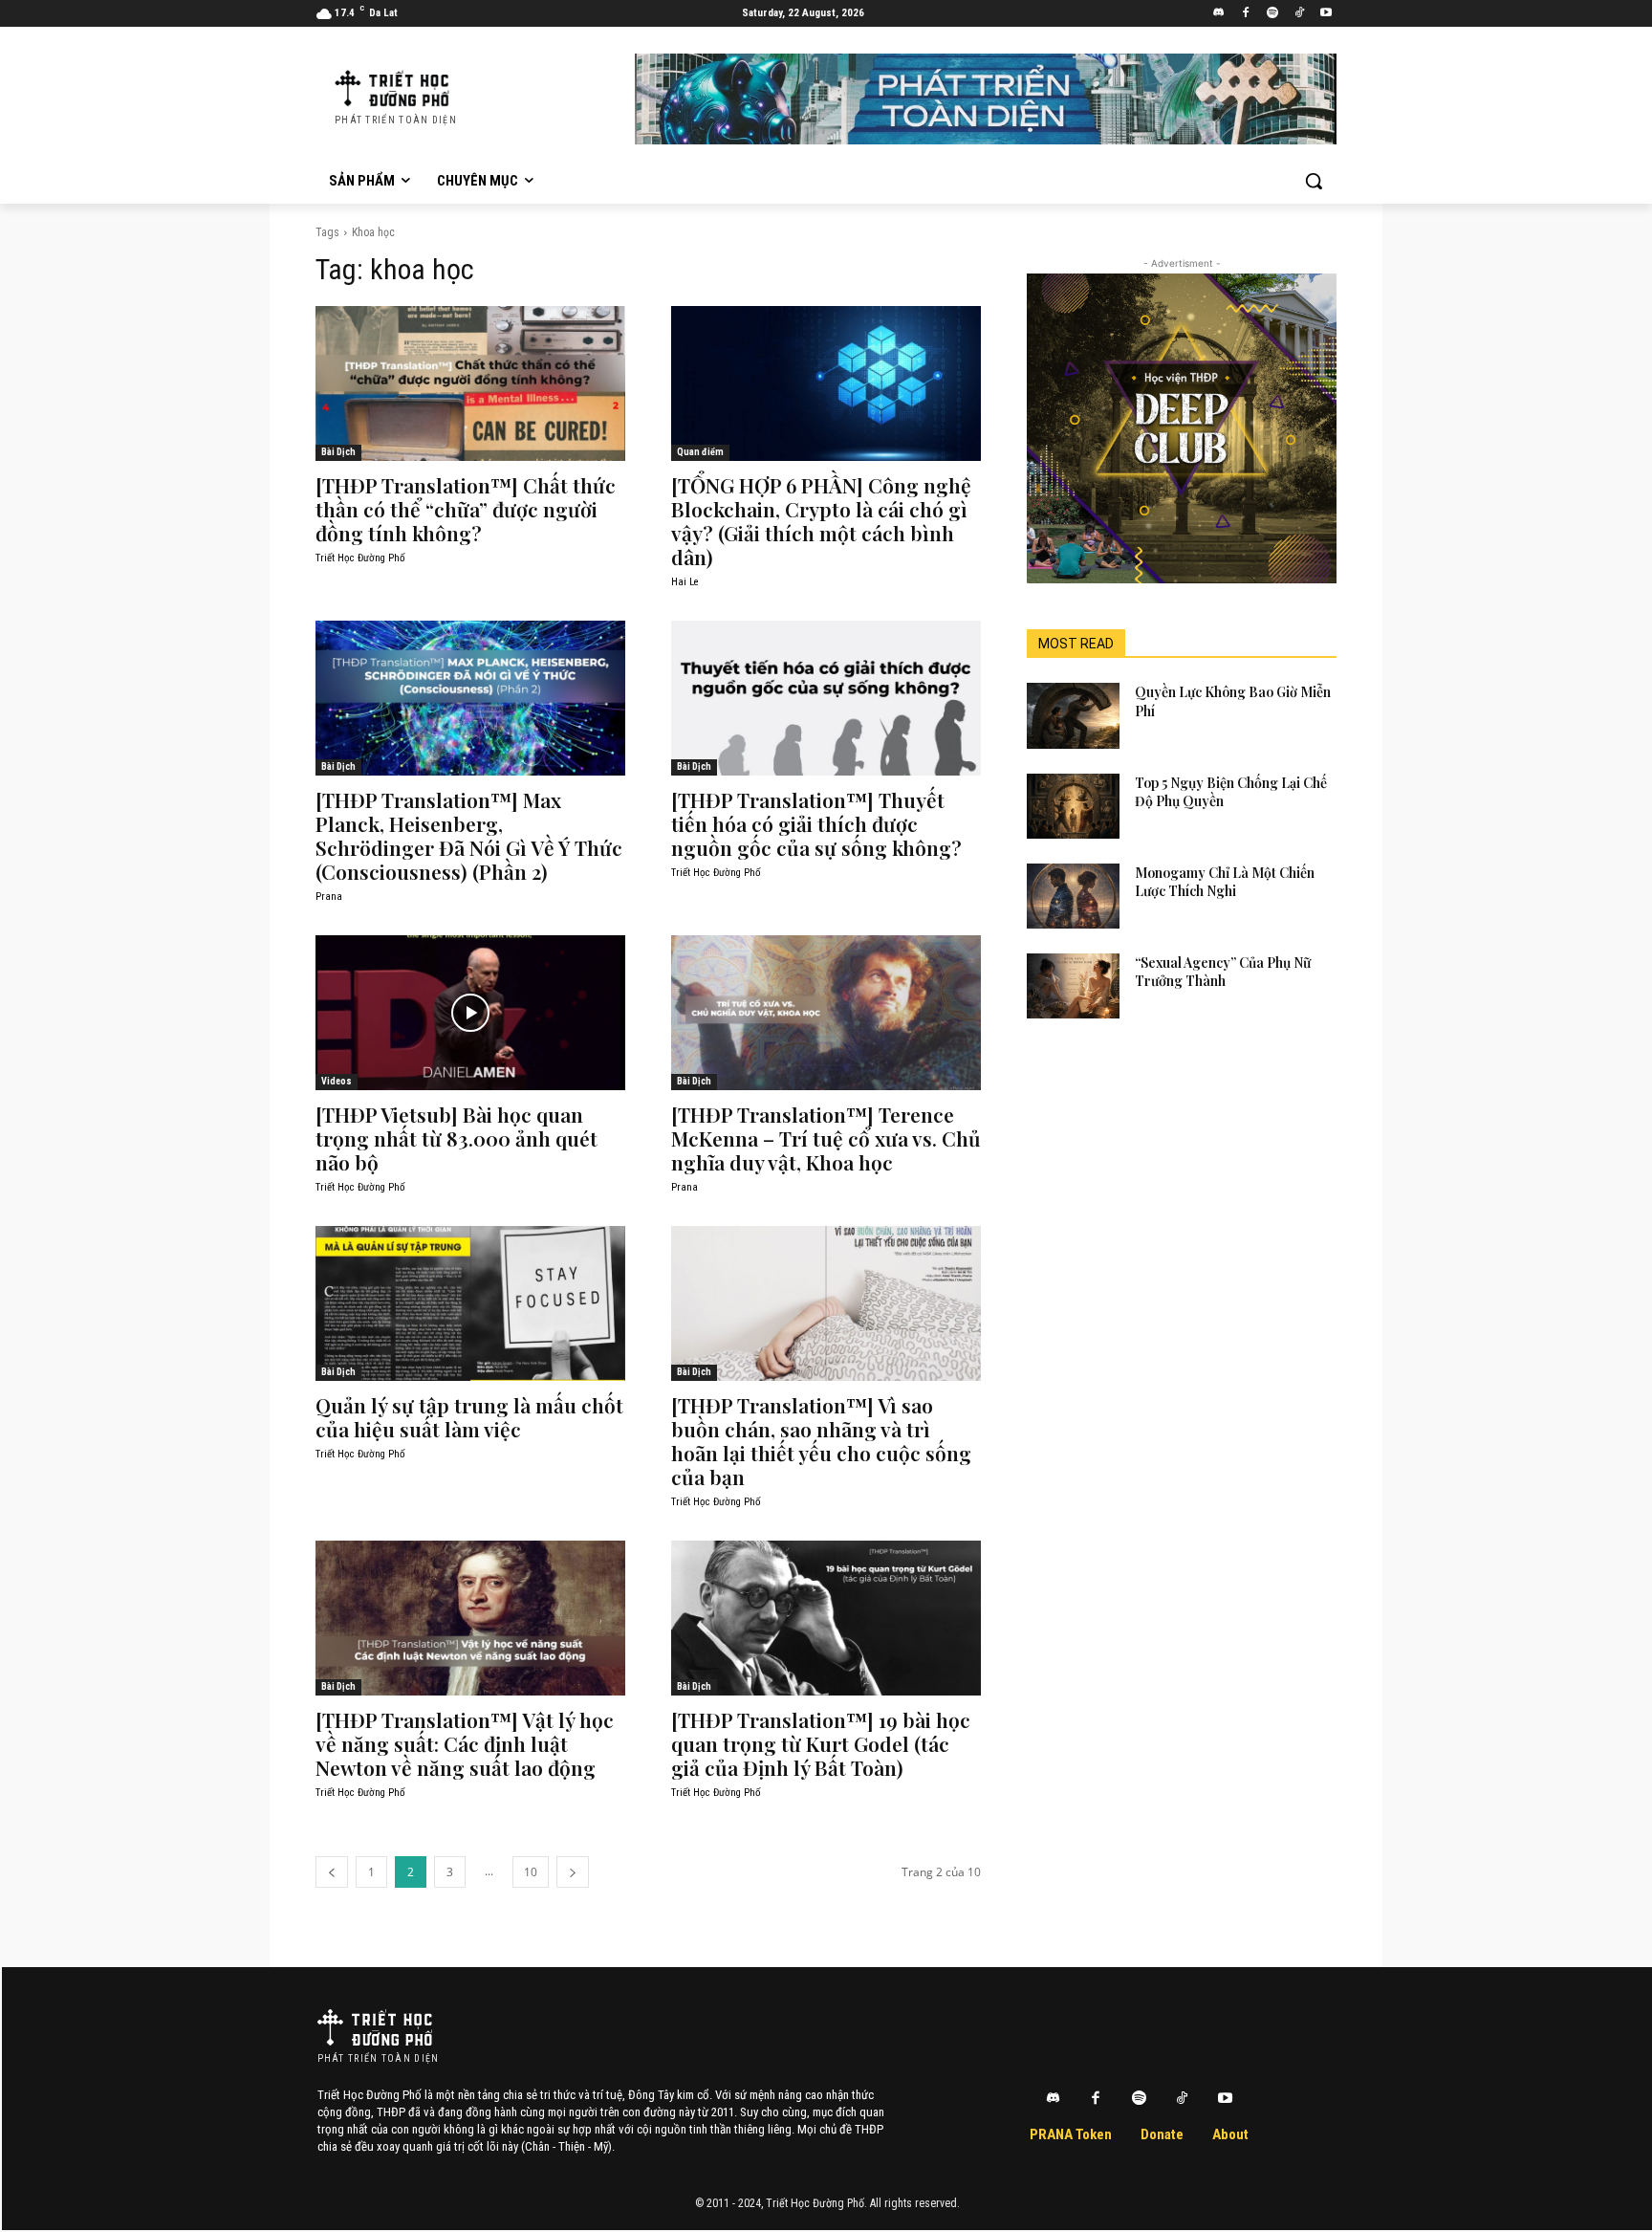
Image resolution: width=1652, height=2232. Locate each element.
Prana (329, 897)
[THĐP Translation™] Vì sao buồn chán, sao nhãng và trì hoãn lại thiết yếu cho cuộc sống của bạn (821, 1441)
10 (531, 1872)
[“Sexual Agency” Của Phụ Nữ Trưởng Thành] (1073, 986)
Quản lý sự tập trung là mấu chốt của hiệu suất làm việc (469, 1417)
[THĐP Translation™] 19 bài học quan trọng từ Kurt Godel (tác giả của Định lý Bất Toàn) (821, 1743)
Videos (337, 1081)
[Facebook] (1246, 14)
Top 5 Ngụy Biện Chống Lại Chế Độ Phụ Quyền (1231, 792)
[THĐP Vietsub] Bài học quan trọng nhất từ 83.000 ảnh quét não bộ (456, 1138)
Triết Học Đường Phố (360, 558)
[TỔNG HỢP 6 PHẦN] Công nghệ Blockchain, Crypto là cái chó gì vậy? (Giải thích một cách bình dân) (821, 521)
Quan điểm (700, 452)
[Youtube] (1326, 14)
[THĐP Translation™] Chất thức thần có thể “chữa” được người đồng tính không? (466, 509)
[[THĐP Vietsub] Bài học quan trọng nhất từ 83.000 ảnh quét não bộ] (470, 1013)
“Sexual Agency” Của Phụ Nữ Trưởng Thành (1223, 972)
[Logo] (375, 2027)
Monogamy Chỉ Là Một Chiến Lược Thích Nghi (1225, 882)
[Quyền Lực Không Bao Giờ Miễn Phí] (1073, 715)
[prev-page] (332, 1872)
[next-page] (573, 1872)
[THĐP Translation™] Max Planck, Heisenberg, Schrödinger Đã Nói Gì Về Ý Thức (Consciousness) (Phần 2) (469, 835)
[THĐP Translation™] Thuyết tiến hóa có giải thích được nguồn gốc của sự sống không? (816, 823)
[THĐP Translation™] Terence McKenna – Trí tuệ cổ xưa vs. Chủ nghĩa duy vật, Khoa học (826, 1138)
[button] (1314, 181)
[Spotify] (1273, 14)
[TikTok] (1299, 14)
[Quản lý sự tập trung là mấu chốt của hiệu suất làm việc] (470, 1303)
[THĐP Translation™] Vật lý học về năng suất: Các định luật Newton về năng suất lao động (465, 1743)
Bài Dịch (338, 452)
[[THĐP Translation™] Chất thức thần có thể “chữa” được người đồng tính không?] (470, 383)
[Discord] (1219, 14)
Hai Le (685, 582)
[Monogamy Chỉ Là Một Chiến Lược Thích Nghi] (1073, 896)
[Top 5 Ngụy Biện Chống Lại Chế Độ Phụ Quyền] (1073, 806)
